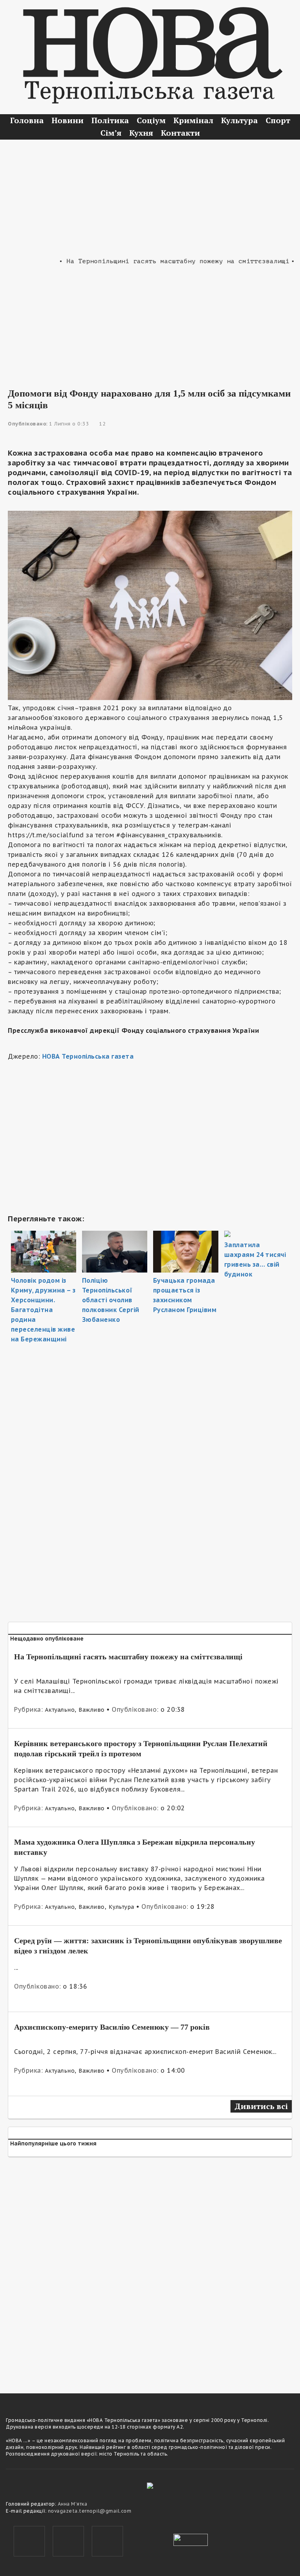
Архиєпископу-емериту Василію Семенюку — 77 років (112, 2027)
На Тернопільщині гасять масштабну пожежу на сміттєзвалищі (128, 1657)
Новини (68, 120)
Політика (110, 120)
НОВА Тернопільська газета (88, 1056)
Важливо (92, 1710)
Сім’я (111, 133)
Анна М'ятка (73, 2504)
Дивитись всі (261, 2106)
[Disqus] (150, 2270)
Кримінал (193, 120)
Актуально (60, 1710)
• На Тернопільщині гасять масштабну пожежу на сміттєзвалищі (157, 261)
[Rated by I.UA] (191, 2539)
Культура (239, 120)
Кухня (141, 133)
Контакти (180, 133)
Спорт (278, 120)
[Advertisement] (150, 198)
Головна (27, 120)
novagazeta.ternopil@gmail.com (90, 2511)
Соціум (151, 120)
